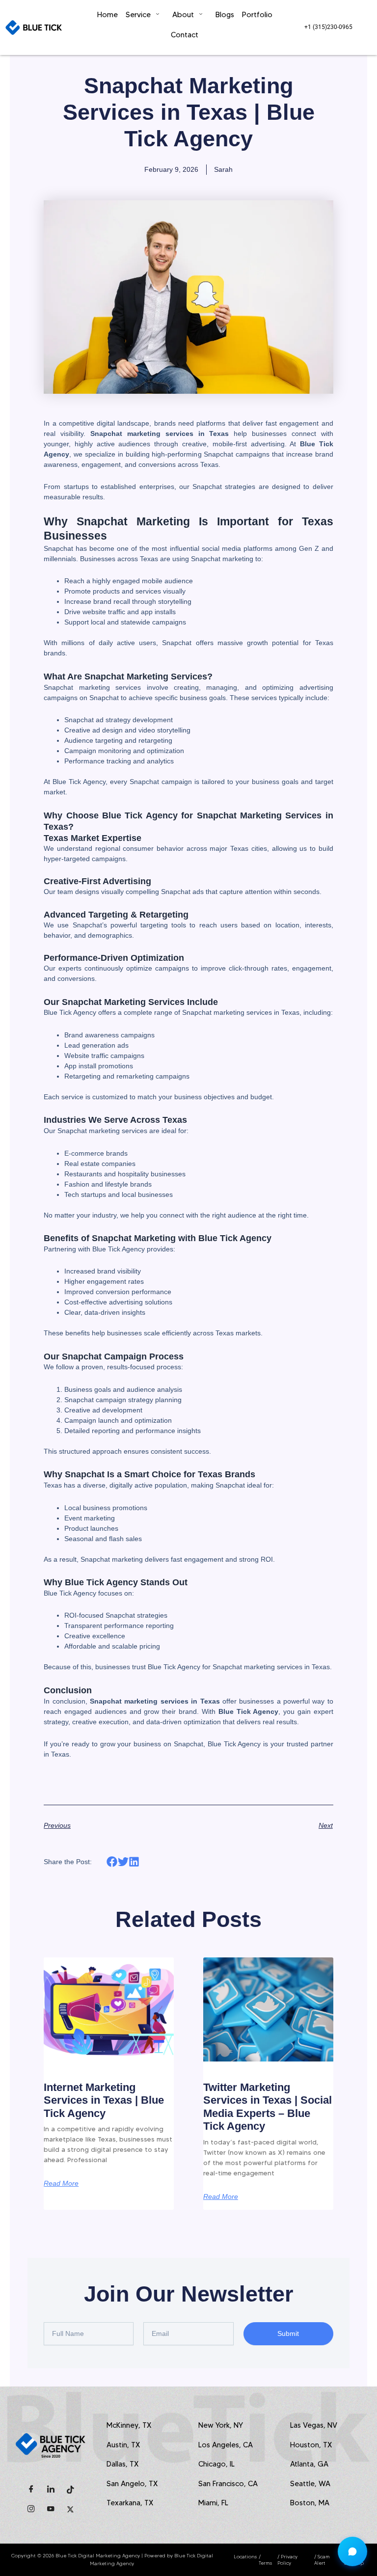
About (183, 15)
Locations (245, 2557)
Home (108, 15)
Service (138, 15)
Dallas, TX (122, 2464)
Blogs (225, 15)
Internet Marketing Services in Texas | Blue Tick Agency (104, 2100)
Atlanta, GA (309, 2464)
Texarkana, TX (130, 2503)
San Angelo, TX (132, 2484)
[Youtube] (51, 2509)
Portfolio (257, 15)
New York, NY (221, 2425)
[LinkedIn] (51, 2490)
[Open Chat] (352, 2551)
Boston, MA (310, 2503)
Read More (61, 2183)
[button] (112, 1861)
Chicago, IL (216, 2464)
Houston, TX (311, 2445)
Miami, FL (213, 2503)
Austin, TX (123, 2445)
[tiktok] (71, 2490)
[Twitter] (71, 2509)
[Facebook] (31, 2490)
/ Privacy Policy (287, 2560)
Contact (185, 35)
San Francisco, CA (228, 2484)
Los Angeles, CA (226, 2445)
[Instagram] (31, 2509)
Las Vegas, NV (314, 2425)
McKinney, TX (129, 2425)
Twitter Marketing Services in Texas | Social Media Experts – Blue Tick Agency (268, 2107)
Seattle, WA (310, 2484)
